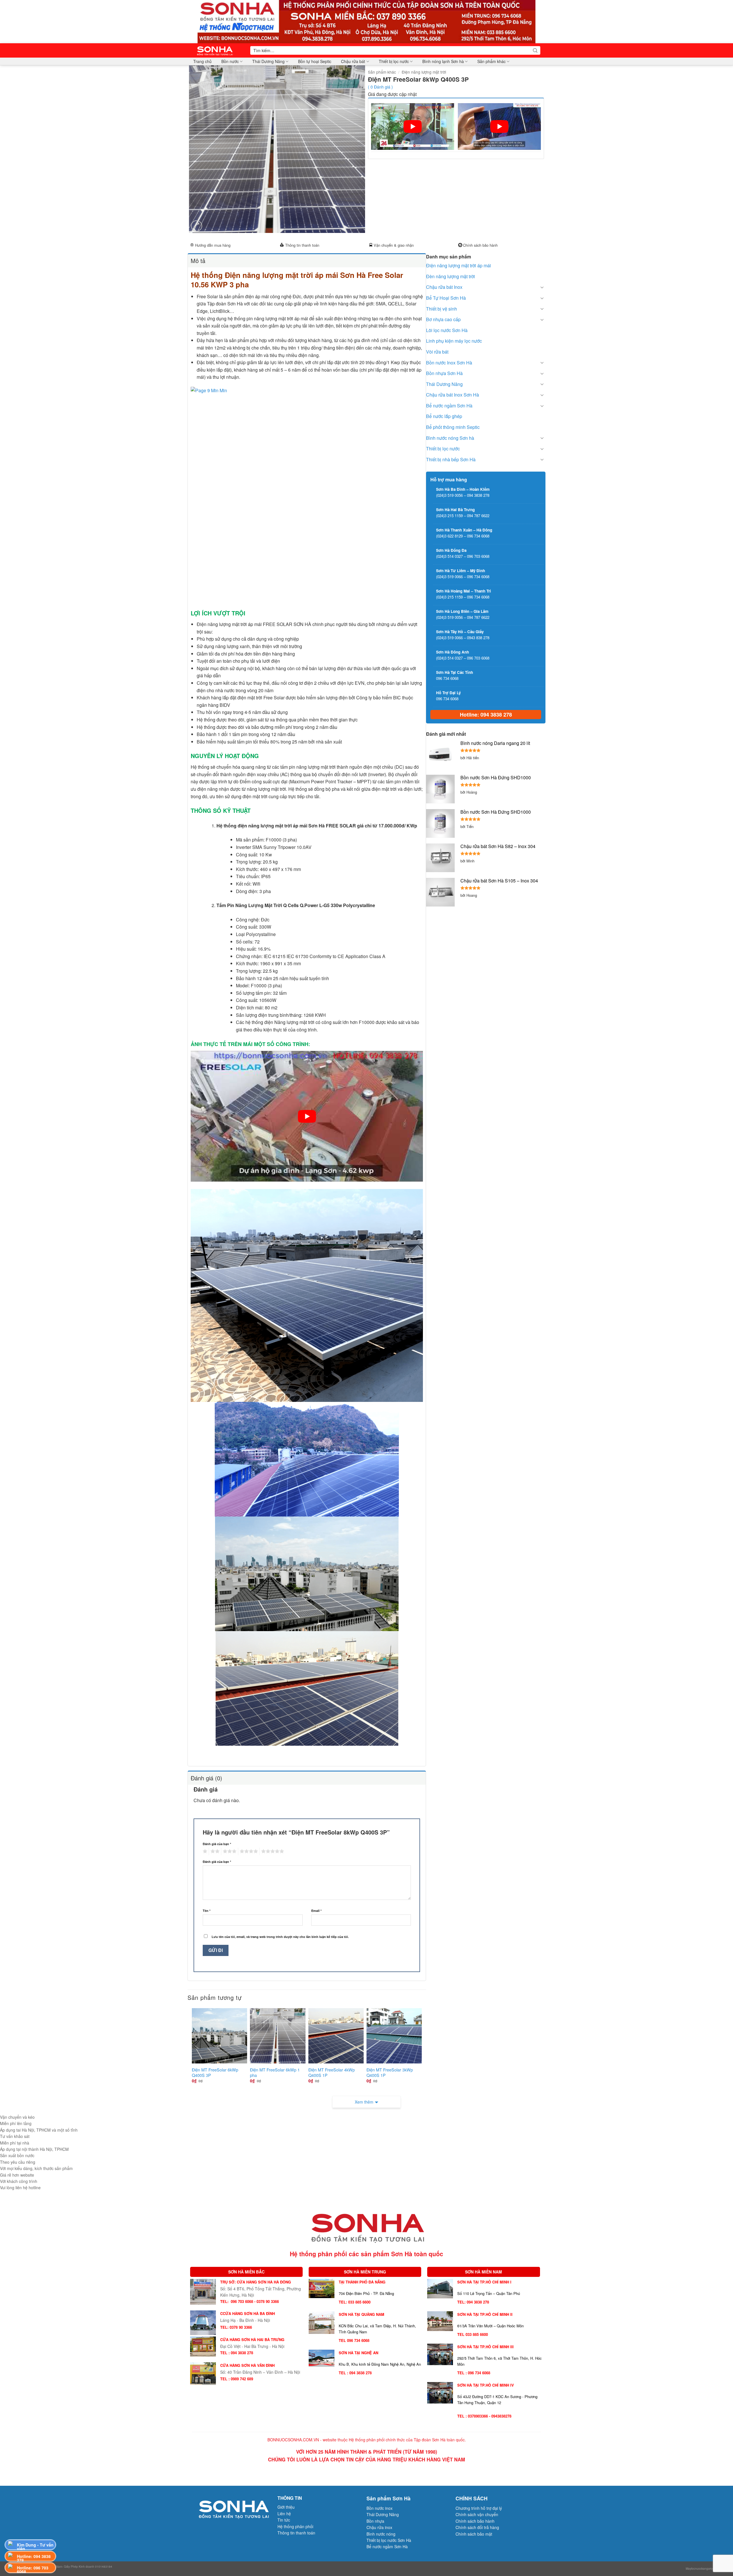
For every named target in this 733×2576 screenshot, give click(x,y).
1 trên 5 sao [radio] (204, 1851)
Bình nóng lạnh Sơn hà (443, 61)
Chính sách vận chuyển (477, 2514)
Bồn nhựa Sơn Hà (444, 373)
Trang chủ (202, 61)
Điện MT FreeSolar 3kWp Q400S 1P (390, 2072)
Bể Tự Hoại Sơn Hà (446, 298)
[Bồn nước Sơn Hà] (366, 21)
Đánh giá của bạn (217, 1844)
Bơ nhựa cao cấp (443, 319)
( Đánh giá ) (380, 87)
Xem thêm (364, 2102)
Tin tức (284, 2520)
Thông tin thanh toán (302, 245)
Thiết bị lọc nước (394, 61)
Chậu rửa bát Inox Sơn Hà (453, 395)
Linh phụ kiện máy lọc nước (454, 341)
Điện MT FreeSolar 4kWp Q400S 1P (332, 2072)
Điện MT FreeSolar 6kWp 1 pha (275, 2072)
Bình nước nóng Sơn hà (450, 438)
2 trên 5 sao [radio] (214, 1851)
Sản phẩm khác (491, 61)
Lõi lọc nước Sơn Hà (447, 330)
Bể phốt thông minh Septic (453, 427)
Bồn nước (230, 61)
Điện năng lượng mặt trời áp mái (459, 265)
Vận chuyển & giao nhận (394, 245)
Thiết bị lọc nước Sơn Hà (389, 2540)
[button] (197, 226)
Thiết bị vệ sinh (442, 309)
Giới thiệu (286, 2507)
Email (316, 1911)
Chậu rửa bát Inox (444, 287)
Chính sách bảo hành (480, 245)
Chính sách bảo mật (474, 2534)
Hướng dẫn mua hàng (213, 245)
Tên (207, 1911)
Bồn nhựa (375, 2521)
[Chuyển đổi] (542, 287)
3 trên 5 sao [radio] (229, 1851)
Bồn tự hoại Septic (315, 61)
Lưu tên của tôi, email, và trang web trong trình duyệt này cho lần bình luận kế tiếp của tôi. (280, 1937)
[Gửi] (535, 50)
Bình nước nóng (381, 2534)
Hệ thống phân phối (295, 2526)
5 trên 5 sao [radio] (272, 1851)
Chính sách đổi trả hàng (477, 2527)
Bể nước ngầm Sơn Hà (449, 406)
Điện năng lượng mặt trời (424, 72)
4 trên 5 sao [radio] (248, 1851)
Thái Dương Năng (268, 61)
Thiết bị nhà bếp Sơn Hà (451, 459)
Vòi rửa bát (437, 352)
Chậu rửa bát (353, 61)
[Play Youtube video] (413, 126)
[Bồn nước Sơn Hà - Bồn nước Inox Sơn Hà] (217, 50)
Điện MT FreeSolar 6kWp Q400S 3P (215, 2072)
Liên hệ (284, 2514)
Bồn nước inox (380, 2508)
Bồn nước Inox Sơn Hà (449, 363)
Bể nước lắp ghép (444, 416)
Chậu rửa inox (379, 2527)
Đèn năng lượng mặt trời (451, 276)
